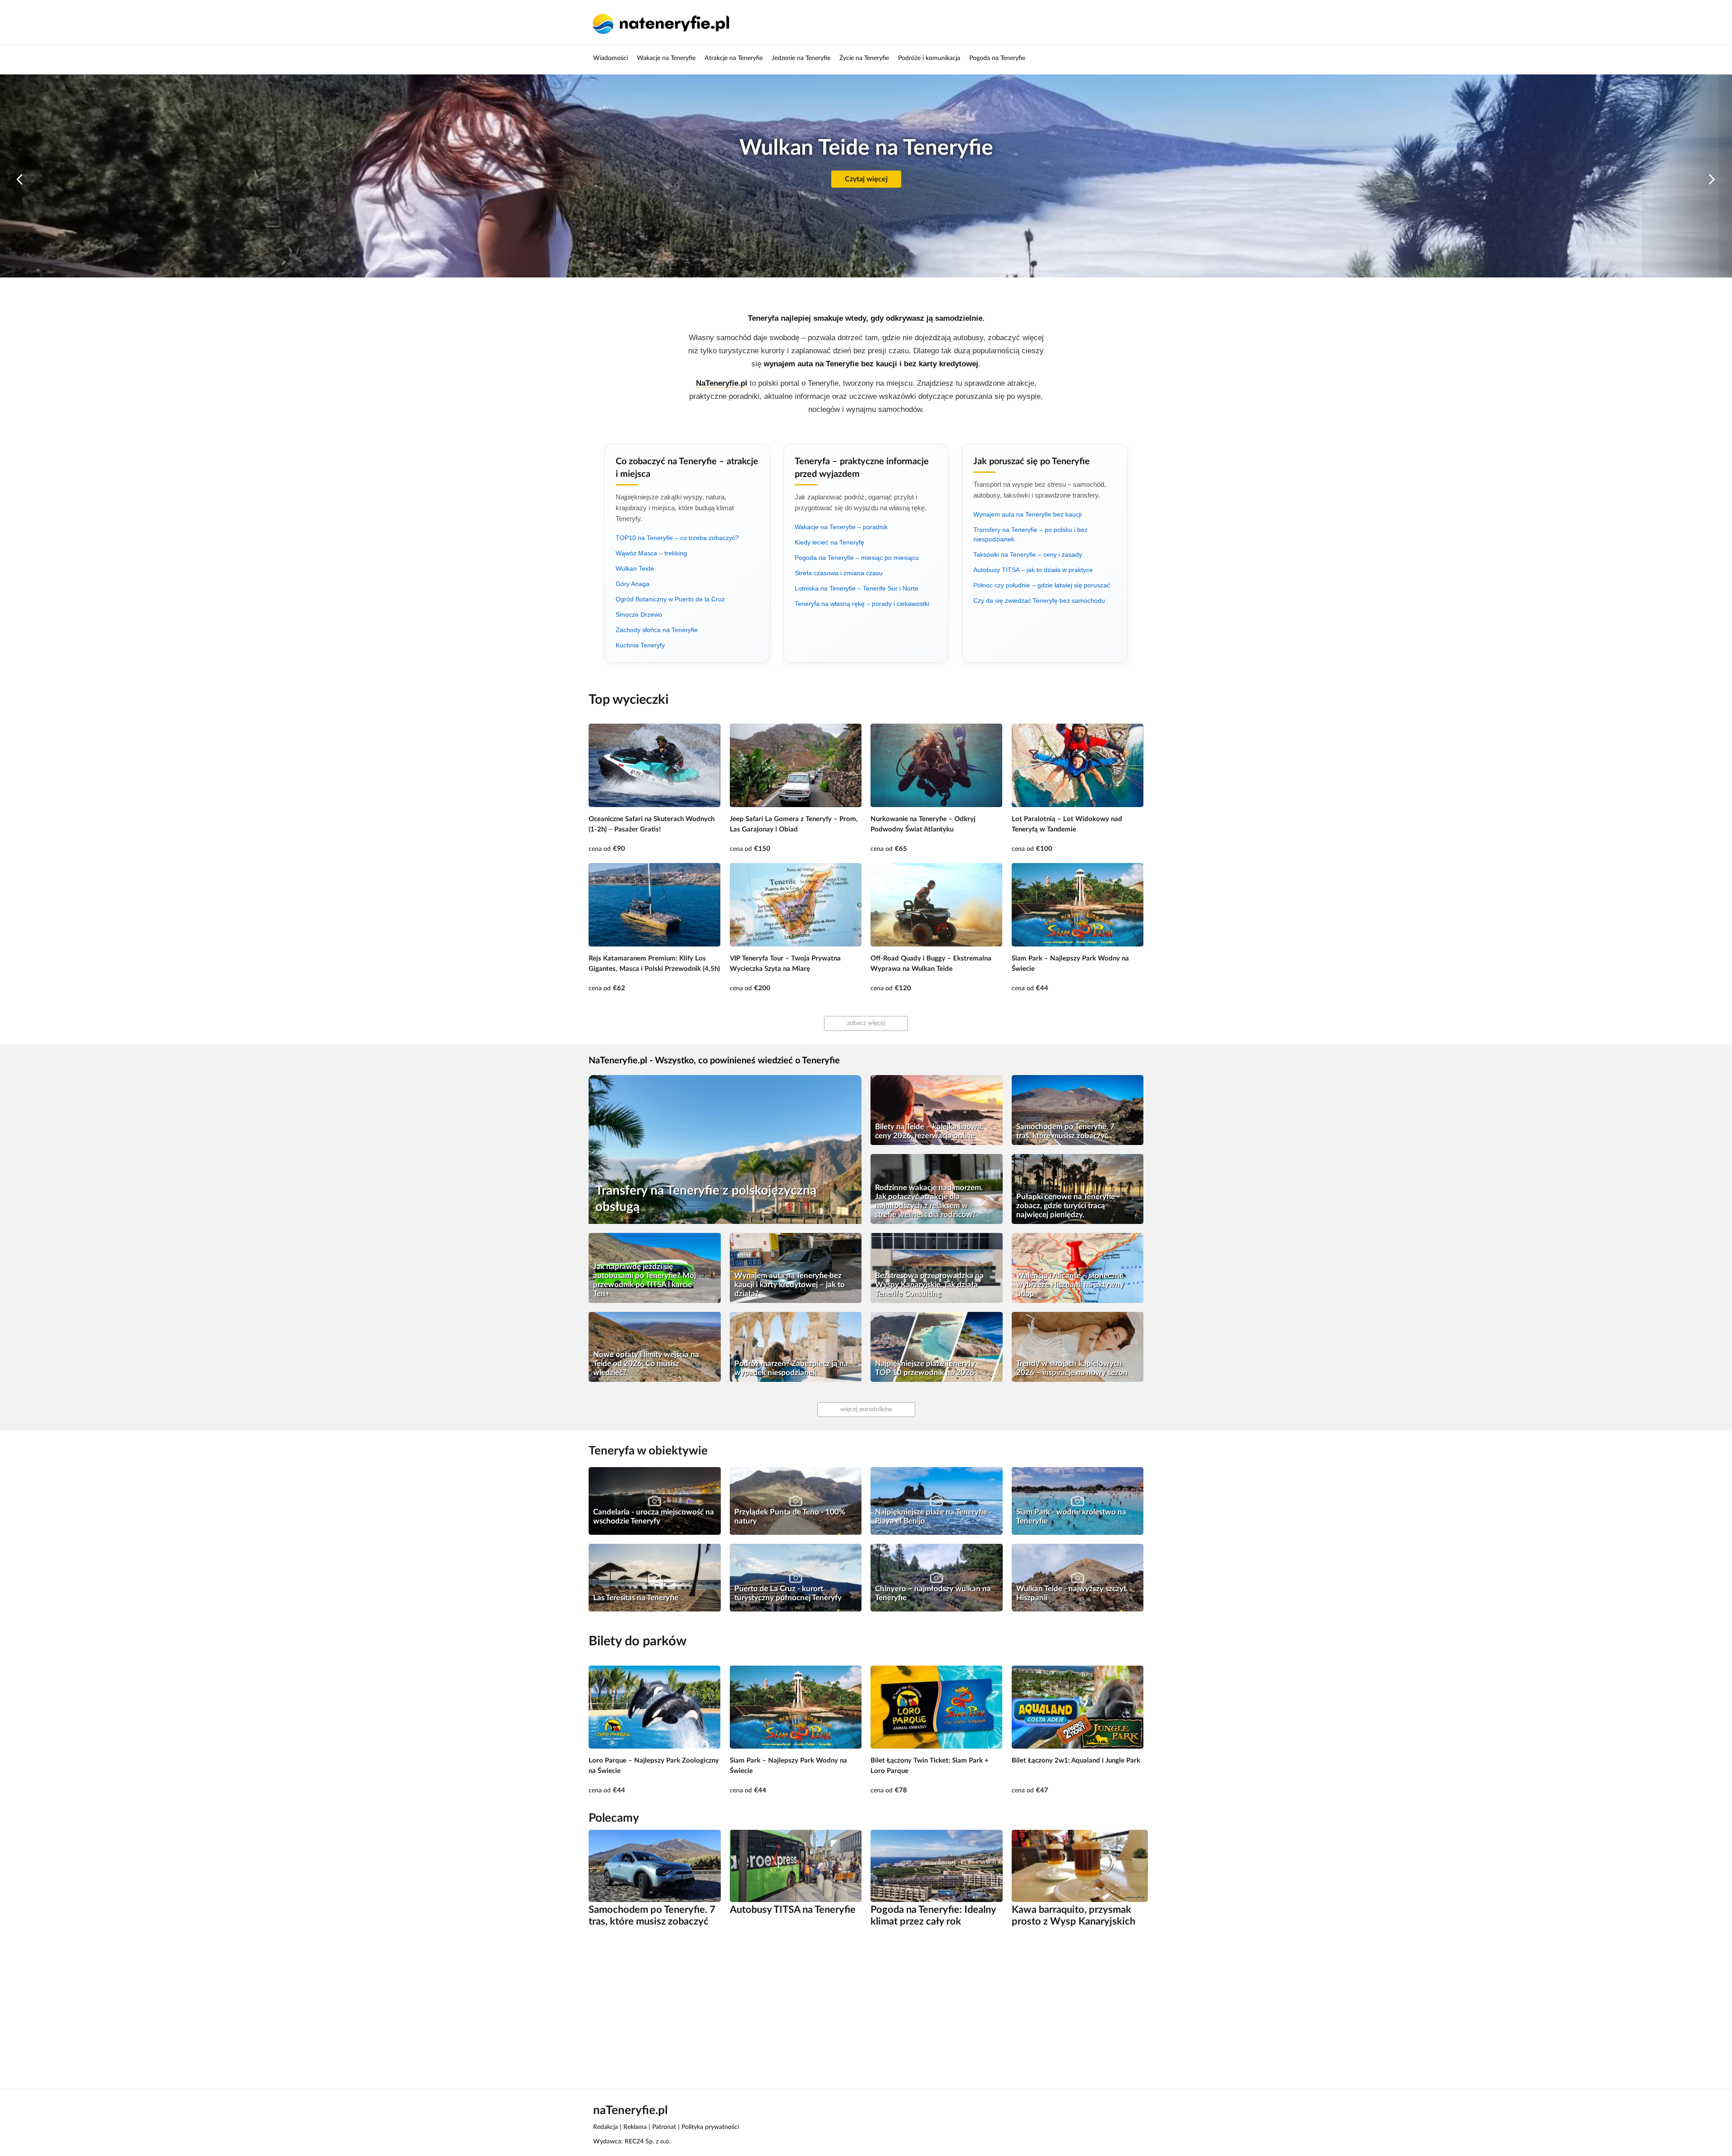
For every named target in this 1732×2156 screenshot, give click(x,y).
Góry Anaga (633, 584)
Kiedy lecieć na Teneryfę (829, 542)
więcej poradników (866, 1409)
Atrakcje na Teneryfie (734, 58)
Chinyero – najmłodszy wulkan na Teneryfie (933, 1593)
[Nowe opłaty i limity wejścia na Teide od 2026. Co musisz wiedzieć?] (655, 1347)
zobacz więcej (866, 1023)
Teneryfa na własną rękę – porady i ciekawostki (862, 604)
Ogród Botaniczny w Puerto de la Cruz (670, 599)
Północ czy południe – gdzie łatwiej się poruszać (1042, 585)
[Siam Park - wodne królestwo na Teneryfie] (1078, 1501)
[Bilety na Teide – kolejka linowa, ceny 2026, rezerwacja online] (937, 1110)
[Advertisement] (859, 2007)
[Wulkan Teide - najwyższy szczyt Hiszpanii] (1078, 1577)
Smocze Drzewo (639, 614)
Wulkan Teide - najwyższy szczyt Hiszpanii (1071, 1593)
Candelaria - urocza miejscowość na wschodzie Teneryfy (654, 1517)
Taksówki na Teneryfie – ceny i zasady (1028, 554)
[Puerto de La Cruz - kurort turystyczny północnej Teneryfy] (796, 1577)
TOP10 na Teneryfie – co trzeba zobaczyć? (677, 538)
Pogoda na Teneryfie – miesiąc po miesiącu (857, 558)
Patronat (664, 2127)
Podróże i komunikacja (929, 58)
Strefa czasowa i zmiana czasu (839, 573)
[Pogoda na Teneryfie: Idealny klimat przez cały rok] (937, 1866)
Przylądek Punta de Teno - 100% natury (790, 1517)
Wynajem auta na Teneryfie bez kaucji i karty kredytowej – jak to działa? (790, 1285)
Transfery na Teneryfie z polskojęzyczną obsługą (706, 1199)
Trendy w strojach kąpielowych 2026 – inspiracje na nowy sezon (1072, 1368)
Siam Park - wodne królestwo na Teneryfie (1071, 1517)
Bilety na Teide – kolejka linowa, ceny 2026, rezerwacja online (929, 1131)
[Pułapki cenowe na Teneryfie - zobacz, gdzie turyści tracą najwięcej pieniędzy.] (1078, 1189)
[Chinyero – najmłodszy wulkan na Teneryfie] (937, 1577)
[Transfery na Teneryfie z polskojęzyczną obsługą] (725, 1150)
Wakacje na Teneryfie (666, 58)
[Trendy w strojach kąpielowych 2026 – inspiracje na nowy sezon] (1078, 1347)
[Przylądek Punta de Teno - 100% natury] (796, 1501)
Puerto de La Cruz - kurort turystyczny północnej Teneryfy (788, 1593)
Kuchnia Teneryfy (640, 645)
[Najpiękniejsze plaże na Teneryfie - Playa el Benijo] (937, 1501)
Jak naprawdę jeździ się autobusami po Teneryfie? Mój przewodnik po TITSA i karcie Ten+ (645, 1280)
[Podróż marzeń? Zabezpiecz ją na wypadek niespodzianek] (796, 1347)
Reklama (635, 2127)
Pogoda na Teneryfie (997, 58)
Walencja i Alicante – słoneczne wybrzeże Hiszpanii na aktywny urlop (1070, 1285)
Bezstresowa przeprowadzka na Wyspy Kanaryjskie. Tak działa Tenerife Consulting (929, 1285)
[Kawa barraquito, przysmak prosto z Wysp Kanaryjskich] (1080, 1866)
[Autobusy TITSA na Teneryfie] (796, 1866)
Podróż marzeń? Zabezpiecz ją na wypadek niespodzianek (791, 1368)
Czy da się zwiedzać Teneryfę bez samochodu (1039, 600)
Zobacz (866, 179)
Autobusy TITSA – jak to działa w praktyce (1033, 570)
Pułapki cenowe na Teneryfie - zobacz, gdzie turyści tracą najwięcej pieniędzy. (1068, 1206)
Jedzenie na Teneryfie (801, 58)
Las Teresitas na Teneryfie (636, 1598)
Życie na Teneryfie (864, 58)
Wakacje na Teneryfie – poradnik (841, 527)
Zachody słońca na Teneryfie (657, 630)
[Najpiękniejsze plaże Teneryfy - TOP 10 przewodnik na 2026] (937, 1347)
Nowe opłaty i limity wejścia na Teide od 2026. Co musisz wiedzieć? (646, 1364)
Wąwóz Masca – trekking (651, 553)
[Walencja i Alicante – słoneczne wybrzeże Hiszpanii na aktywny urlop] (1078, 1268)
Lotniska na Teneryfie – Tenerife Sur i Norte (857, 588)
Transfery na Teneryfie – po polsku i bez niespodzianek (1030, 534)
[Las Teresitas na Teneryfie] (655, 1577)
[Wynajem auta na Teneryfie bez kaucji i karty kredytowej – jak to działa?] (796, 1268)
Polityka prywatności (710, 2127)
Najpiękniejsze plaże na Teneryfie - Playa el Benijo (933, 1517)
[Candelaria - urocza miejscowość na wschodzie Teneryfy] (655, 1501)
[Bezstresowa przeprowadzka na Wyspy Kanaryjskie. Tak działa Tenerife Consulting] (937, 1268)
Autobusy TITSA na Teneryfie (793, 1910)
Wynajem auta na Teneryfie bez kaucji (1027, 514)
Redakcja (606, 2127)
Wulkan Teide (635, 568)
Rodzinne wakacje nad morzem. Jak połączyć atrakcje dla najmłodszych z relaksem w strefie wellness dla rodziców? (929, 1201)
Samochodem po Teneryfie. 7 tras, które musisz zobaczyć (1065, 1131)
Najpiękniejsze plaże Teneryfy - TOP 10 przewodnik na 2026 (927, 1368)
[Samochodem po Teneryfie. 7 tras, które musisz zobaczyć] (1078, 1110)
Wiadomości (610, 58)
